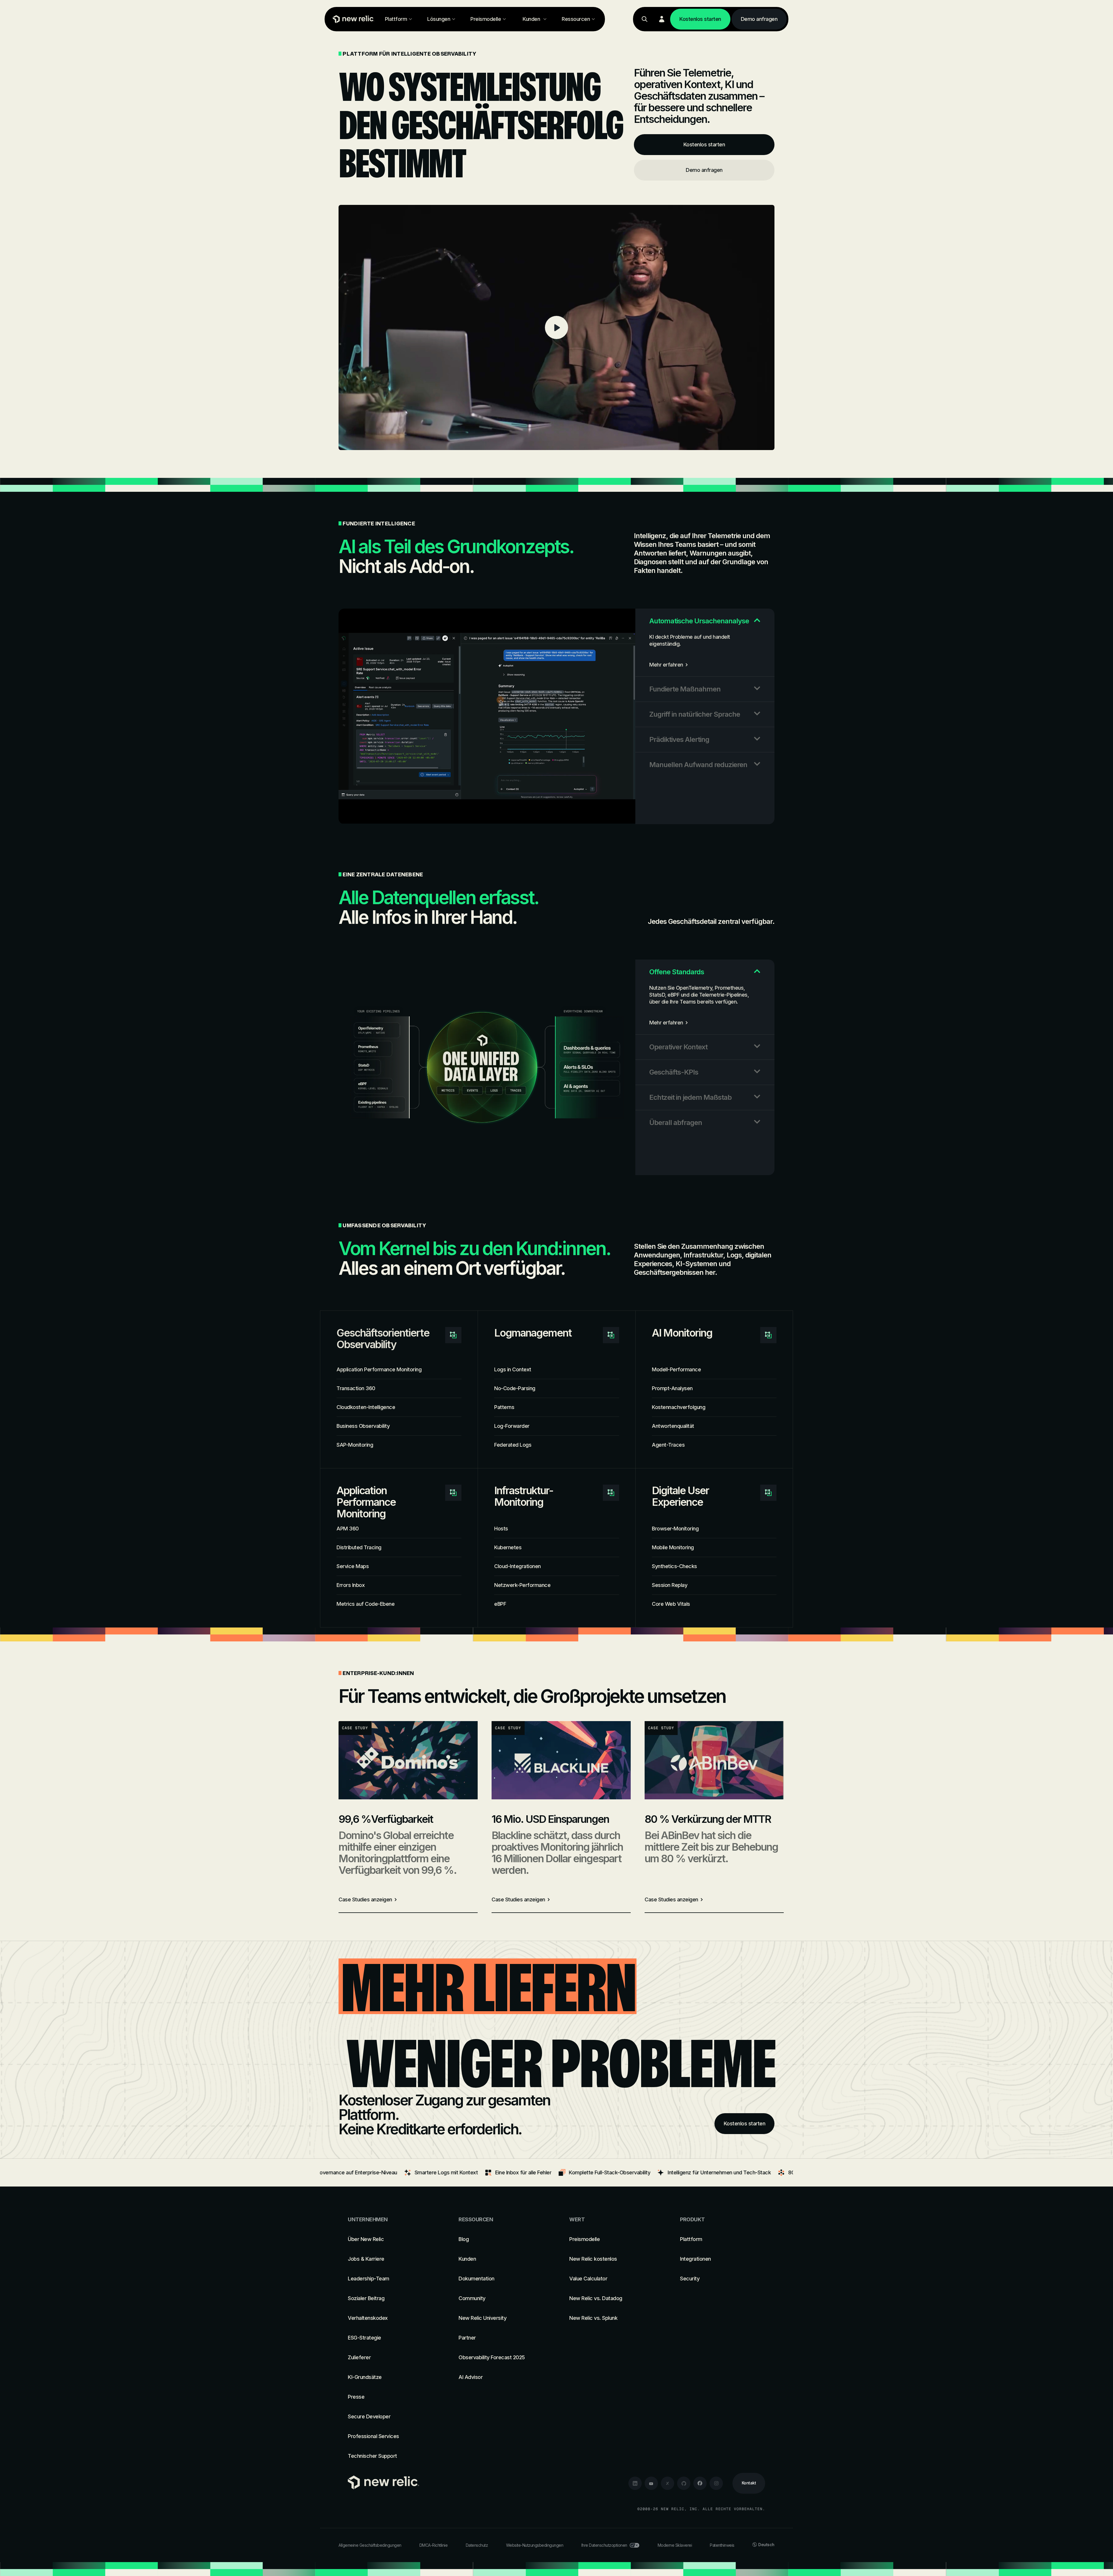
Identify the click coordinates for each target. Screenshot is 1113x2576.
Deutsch (766, 2545)
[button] (705, 621)
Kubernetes (508, 1547)
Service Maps (353, 1566)
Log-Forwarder (512, 1426)
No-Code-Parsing (515, 1388)
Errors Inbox (351, 1585)
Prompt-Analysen (672, 1388)
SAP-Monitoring (355, 1445)
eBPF (500, 1604)
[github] (684, 2483)
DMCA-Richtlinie (434, 2545)
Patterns (504, 1407)
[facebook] (700, 2483)
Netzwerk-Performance (522, 1585)
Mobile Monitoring (673, 1547)
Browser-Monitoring (675, 1529)
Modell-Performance (676, 1369)
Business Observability (363, 1426)
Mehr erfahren (666, 665)
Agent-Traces (668, 1445)
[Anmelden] (662, 19)
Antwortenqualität (673, 1426)
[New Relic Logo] (352, 19)
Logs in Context (513, 1369)
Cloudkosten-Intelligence (366, 1407)
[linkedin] (635, 2483)
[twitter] (668, 2483)
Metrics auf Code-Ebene (365, 1604)
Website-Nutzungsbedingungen (535, 2545)
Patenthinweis (722, 2545)
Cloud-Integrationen (518, 1566)
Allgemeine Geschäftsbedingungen (370, 2545)
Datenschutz (477, 2545)
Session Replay (670, 1585)
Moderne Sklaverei (675, 2545)
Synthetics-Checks (674, 1566)
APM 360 (348, 1529)
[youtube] (651, 2483)
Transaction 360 (356, 1388)
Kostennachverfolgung (679, 1407)
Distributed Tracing (359, 1547)
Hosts (501, 1529)
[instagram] (716, 2483)
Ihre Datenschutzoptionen (604, 2545)
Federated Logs (513, 1445)
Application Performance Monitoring (379, 1369)
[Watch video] (556, 327)
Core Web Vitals (671, 1604)
